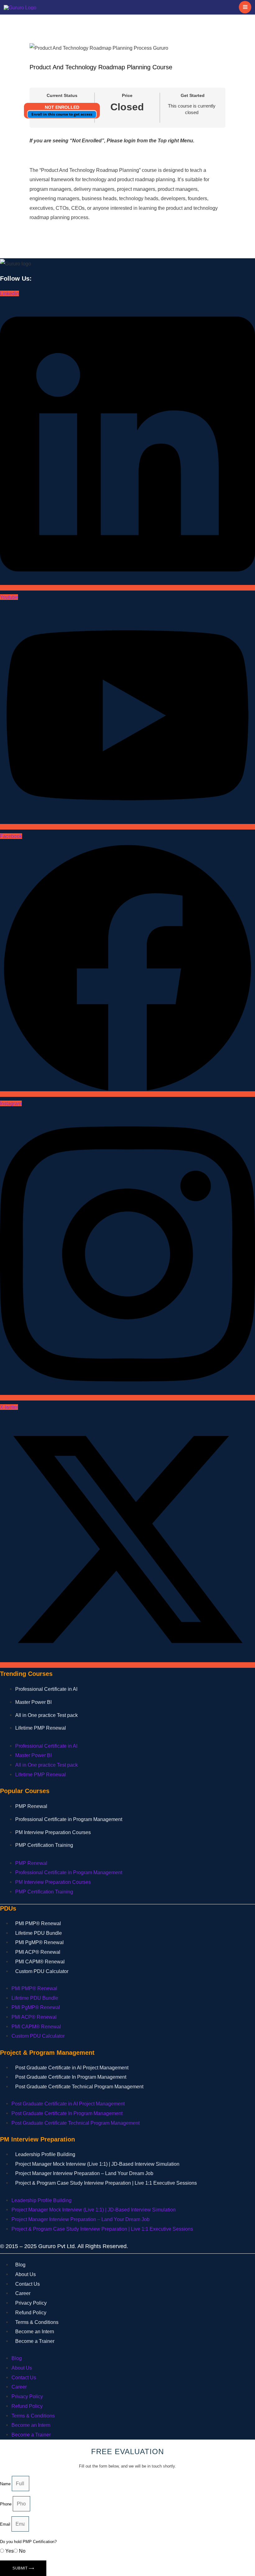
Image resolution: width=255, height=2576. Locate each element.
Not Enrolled (62, 107)
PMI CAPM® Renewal (40, 1962)
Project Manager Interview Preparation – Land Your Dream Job (84, 2173)
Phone (6, 2504)
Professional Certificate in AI (46, 1689)
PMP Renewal (31, 1806)
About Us (25, 2274)
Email (6, 2524)
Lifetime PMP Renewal (41, 1728)
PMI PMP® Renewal (38, 1923)
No (22, 2551)
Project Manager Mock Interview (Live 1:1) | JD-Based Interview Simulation (97, 2164)
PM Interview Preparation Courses (53, 1832)
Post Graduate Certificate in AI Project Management (72, 2068)
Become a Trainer (35, 2341)
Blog (20, 2265)
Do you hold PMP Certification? (28, 2542)
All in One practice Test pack (46, 1715)
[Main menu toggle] (245, 7)
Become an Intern (35, 2332)
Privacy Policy (31, 2303)
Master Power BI (33, 1702)
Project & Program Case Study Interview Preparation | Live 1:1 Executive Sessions (106, 2183)
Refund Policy (31, 2313)
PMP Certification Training (44, 1845)
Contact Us (28, 2284)
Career (23, 2293)
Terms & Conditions (37, 2322)
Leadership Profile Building (45, 2154)
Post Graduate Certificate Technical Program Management (79, 2087)
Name (6, 2484)
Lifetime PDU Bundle (39, 1933)
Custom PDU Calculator (42, 1971)
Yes (9, 2551)
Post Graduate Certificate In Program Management (71, 2077)
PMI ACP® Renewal (38, 1952)
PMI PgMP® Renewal (39, 1942)
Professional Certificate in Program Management (69, 1819)
